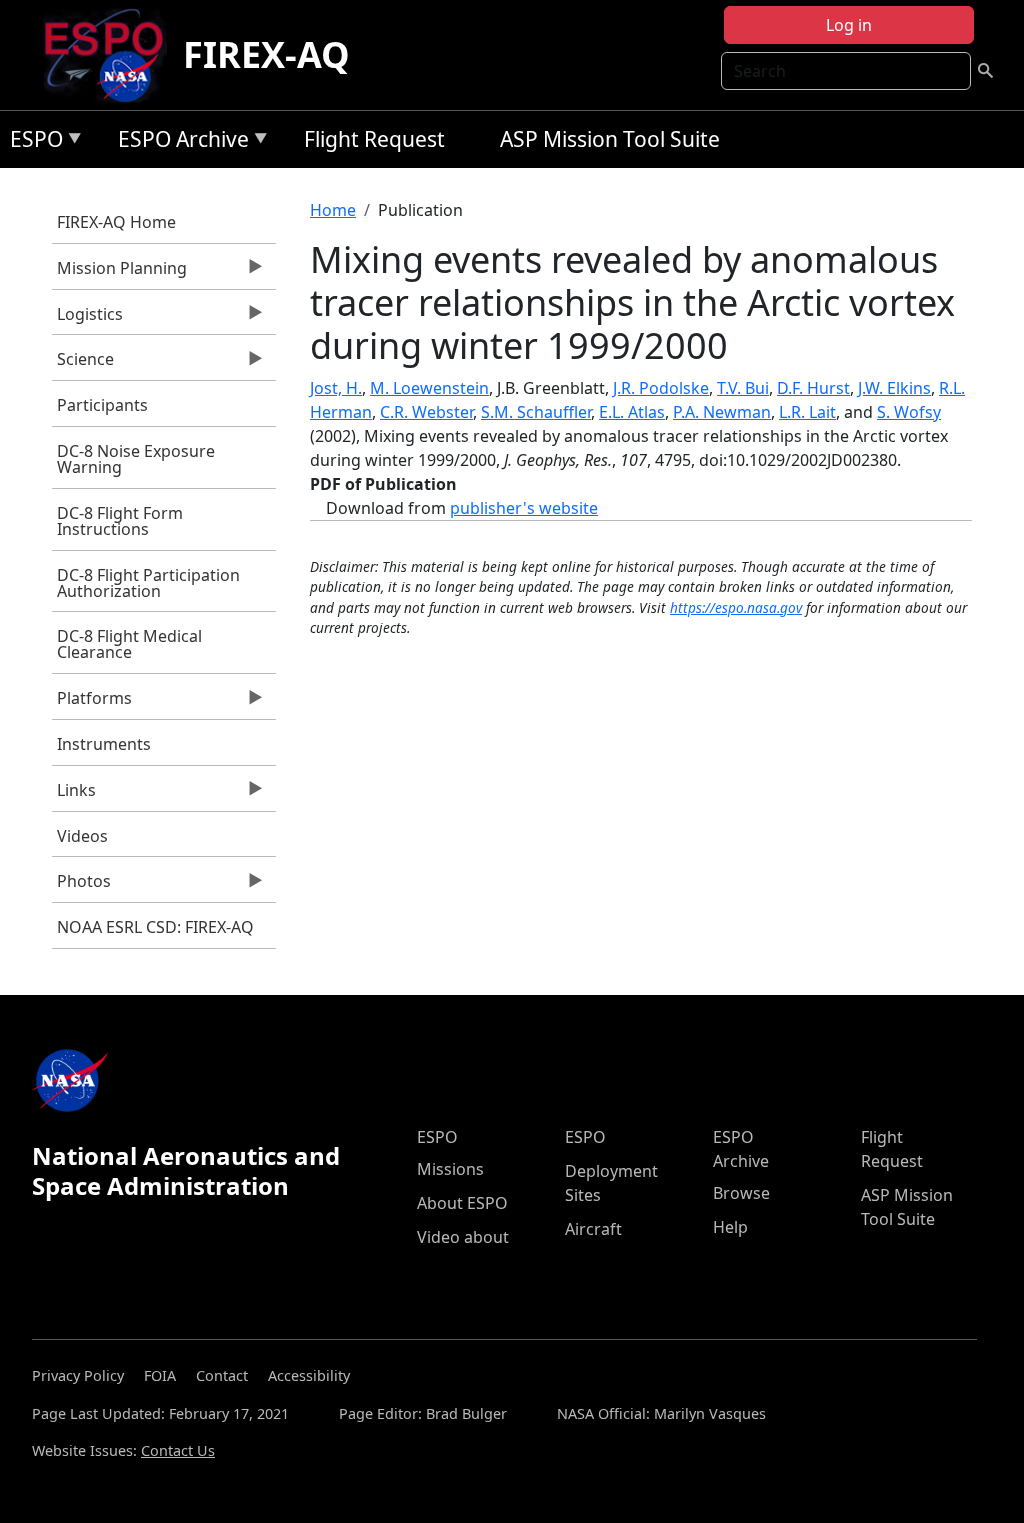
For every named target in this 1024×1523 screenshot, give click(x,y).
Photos (81, 886)
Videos (82, 836)
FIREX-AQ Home (116, 222)
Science (83, 364)
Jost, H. (336, 388)
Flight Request (374, 139)
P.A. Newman (722, 412)
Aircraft (593, 1229)
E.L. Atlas (632, 412)
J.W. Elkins (894, 388)
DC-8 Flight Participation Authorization (148, 583)
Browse (741, 1193)
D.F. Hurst (813, 388)
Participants (102, 405)
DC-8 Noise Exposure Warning (136, 459)
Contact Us (178, 1450)
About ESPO (462, 1203)
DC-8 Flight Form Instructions (120, 521)
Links (74, 795)
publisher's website (524, 508)
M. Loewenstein (429, 388)
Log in (849, 25)
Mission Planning (119, 273)
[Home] (111, 55)
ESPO (31, 142)
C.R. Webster (426, 412)
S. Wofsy (909, 412)
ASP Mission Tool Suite (610, 139)
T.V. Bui (743, 388)
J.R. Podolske (661, 388)
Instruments (104, 744)
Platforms (92, 703)
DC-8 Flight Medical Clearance (129, 644)
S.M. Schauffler (536, 412)
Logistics (87, 319)
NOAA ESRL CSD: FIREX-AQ (155, 927)
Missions (450, 1169)
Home (333, 210)
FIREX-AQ (266, 54)
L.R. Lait (807, 412)
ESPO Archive (178, 142)
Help (730, 1227)
